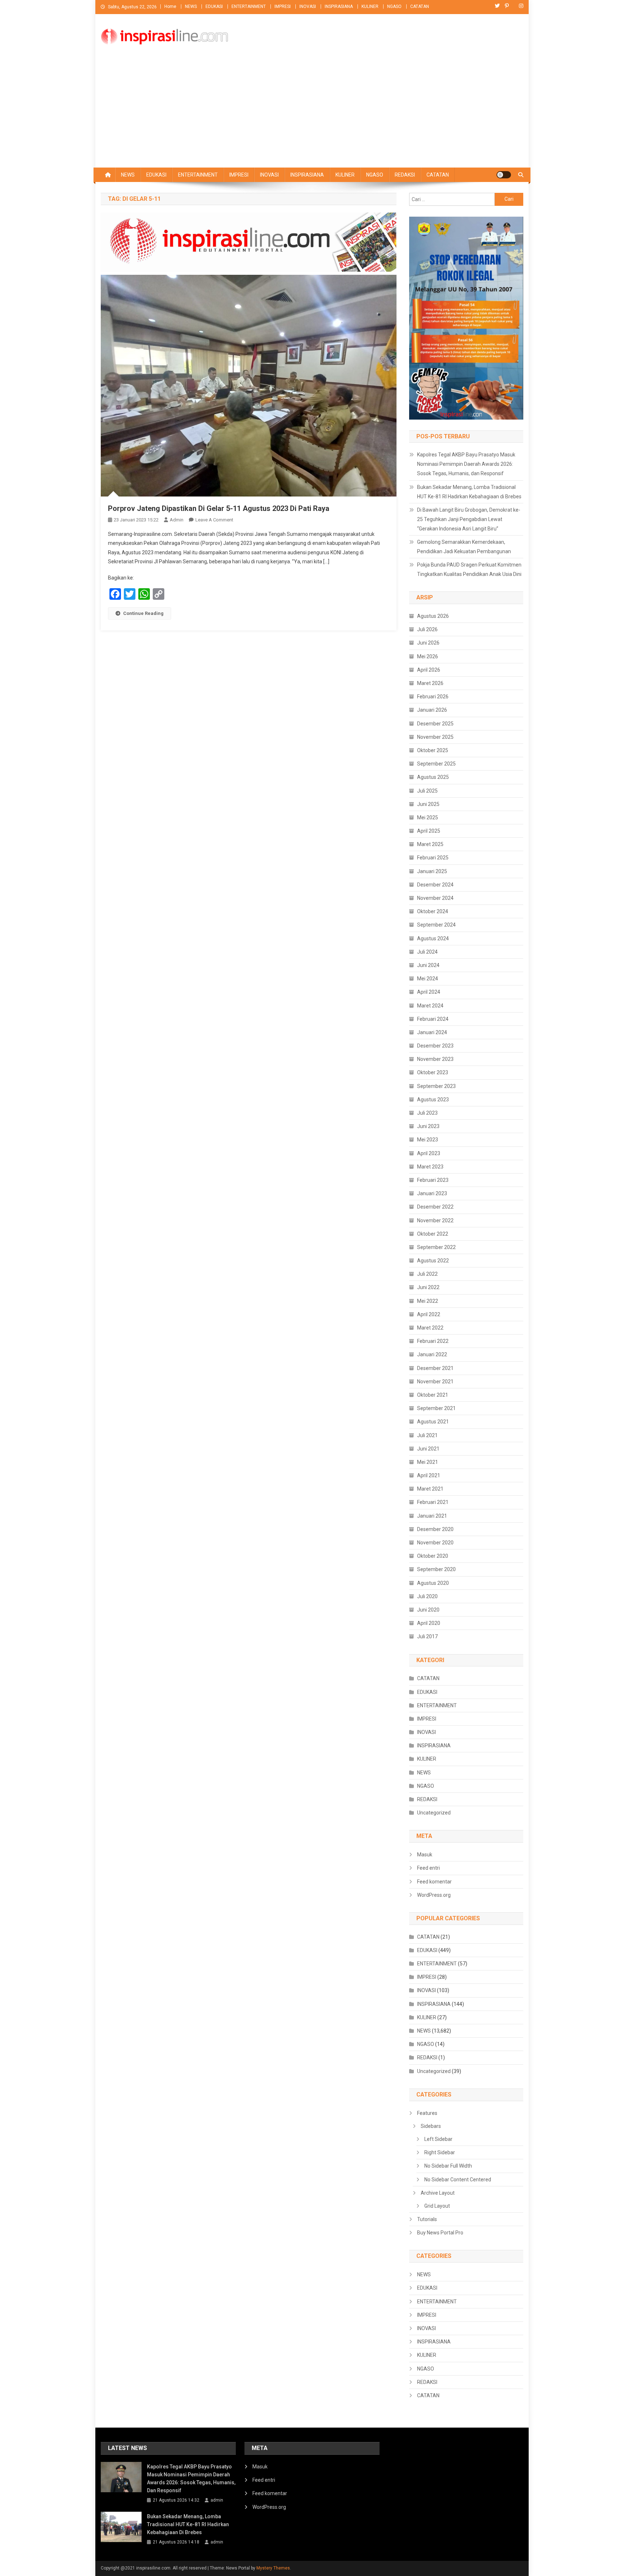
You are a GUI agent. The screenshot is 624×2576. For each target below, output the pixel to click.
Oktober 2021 (433, 1395)
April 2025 (429, 831)
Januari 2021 (432, 1516)
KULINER (370, 6)
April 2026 (429, 670)
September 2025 (436, 764)
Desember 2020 (435, 1529)
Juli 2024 (427, 952)
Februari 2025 (433, 858)
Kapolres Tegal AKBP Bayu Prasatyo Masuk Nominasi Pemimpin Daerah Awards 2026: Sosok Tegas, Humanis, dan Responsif (466, 464)
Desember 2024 (435, 885)
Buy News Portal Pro (440, 2233)
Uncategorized (434, 1813)
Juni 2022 (428, 1287)
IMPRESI (283, 6)
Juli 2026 (427, 629)
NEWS (191, 6)
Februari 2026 (433, 697)
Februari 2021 (433, 1502)
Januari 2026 (432, 710)
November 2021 (435, 1382)
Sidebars (431, 2126)
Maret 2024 (430, 1006)
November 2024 (435, 898)
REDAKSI (405, 175)
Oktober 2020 (433, 1556)
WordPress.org (434, 1895)
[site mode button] (504, 175)
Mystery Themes (273, 2568)
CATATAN (420, 6)
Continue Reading (143, 613)
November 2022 (435, 1220)
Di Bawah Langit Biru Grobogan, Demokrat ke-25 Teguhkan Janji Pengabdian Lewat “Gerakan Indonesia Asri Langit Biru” (469, 519)
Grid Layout (437, 2206)
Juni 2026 (428, 643)
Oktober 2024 (433, 911)
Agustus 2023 (433, 1100)
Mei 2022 (428, 1301)
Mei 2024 (428, 979)
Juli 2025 (427, 791)
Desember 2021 (435, 1368)
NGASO (394, 6)
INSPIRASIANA (339, 6)
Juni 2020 (428, 1610)
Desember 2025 (435, 724)
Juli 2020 (427, 1596)
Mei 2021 (428, 1462)
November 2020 (435, 1543)
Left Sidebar (438, 2139)
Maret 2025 (430, 844)
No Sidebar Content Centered (458, 2180)
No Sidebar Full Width (448, 2166)
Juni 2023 (428, 1126)
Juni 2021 (428, 1449)
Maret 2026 (430, 683)
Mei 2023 (428, 1140)
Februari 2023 (433, 1180)
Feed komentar (434, 1882)
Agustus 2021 (433, 1422)
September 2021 (436, 1408)
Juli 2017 (427, 1636)
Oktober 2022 (433, 1234)
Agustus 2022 (433, 1261)
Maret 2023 (430, 1167)
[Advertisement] (312, 113)
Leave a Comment (214, 520)
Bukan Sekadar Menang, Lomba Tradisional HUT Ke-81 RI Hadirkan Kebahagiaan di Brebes (469, 492)
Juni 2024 (428, 965)
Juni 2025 (428, 804)
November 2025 (435, 737)
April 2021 (429, 1475)
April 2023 (429, 1153)
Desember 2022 (435, 1207)
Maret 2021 (430, 1489)
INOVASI (308, 6)
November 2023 (435, 1059)
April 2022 (429, 1314)
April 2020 (429, 1623)
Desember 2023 (435, 1046)
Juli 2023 (427, 1113)
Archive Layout (438, 2193)
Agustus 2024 (433, 938)
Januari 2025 (432, 871)
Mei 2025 (428, 818)
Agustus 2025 (433, 777)
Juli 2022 (427, 1274)
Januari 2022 (432, 1354)
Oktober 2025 (433, 750)
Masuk (425, 1855)
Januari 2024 (432, 1032)
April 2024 (429, 992)
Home (170, 6)
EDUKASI (214, 6)
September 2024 (436, 925)
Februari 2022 (433, 1341)
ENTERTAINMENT (249, 6)
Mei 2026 (428, 656)
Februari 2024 (433, 1019)
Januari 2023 (432, 1193)
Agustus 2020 (433, 1583)
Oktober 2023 (433, 1072)
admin (177, 520)
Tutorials (427, 2219)
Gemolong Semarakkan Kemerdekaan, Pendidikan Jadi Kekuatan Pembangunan (464, 547)
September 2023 (436, 1086)
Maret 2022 (430, 1328)
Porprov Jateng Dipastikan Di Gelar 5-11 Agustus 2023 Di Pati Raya (219, 508)
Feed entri (428, 1868)
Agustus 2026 (433, 616)
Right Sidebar (440, 2152)
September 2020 (436, 1569)
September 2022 (436, 1247)
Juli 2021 (427, 1435)
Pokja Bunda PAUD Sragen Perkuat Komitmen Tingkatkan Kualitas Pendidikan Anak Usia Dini (469, 569)
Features (427, 2113)
